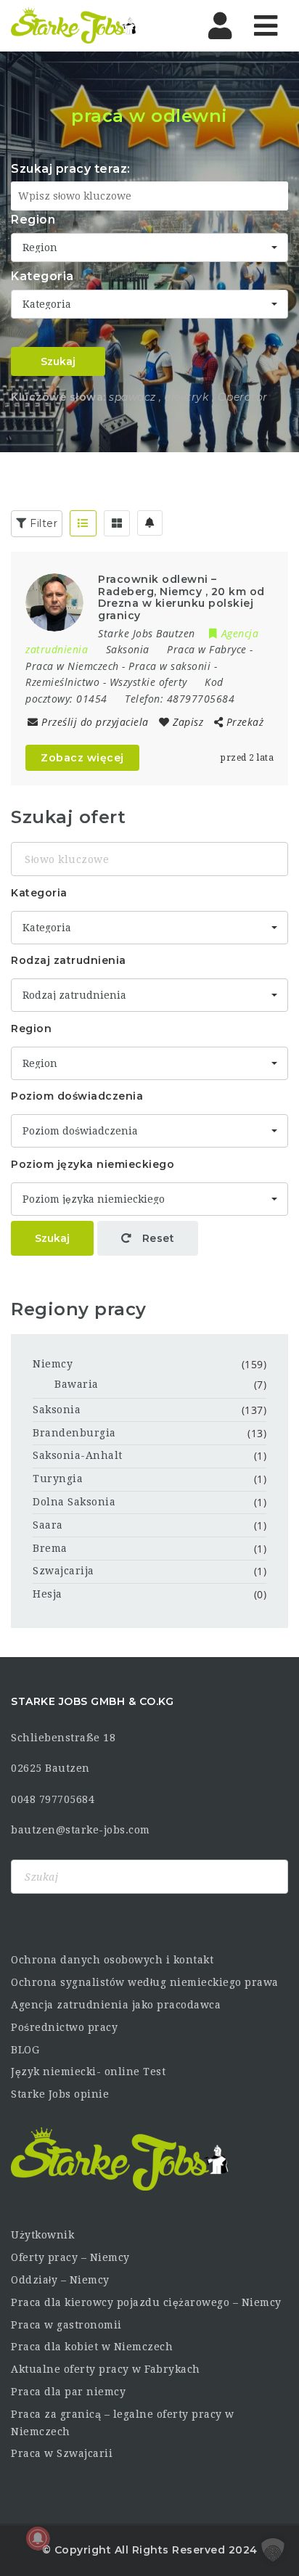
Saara (48, 1525)
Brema (50, 1548)
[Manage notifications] (38, 2538)
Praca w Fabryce (207, 649)
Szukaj (58, 361)
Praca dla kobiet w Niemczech (92, 2347)
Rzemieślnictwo (62, 682)
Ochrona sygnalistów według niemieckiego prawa (145, 1982)
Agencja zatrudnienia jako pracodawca (116, 2005)
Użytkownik (42, 2235)
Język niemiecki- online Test (88, 2072)
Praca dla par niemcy (68, 2392)
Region (33, 220)
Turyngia (58, 1479)
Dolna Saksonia (74, 1502)
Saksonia (57, 1410)
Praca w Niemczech (72, 666)
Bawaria (77, 1384)
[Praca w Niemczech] (74, 25)
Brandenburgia (74, 1433)
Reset (156, 1238)
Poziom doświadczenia (77, 1096)
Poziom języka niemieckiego (93, 1164)
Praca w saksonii (169, 666)
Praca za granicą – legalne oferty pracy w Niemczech (123, 2423)
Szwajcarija (64, 1571)
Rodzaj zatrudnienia (69, 960)
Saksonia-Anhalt (78, 1455)
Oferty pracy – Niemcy (70, 2257)
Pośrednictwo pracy (64, 2027)
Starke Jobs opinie (60, 2094)
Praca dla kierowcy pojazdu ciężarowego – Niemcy (146, 2302)
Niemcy (53, 1364)
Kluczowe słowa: (58, 397)
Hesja (48, 1594)
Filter (42, 523)
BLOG (25, 2050)
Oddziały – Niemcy (60, 2280)
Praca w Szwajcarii (62, 2453)
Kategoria (42, 276)
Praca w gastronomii (66, 2325)
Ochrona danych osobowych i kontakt (112, 1960)
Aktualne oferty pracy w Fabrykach (106, 2369)
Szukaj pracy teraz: (71, 169)
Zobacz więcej (82, 758)
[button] (273, 2550)
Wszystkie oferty (148, 682)
